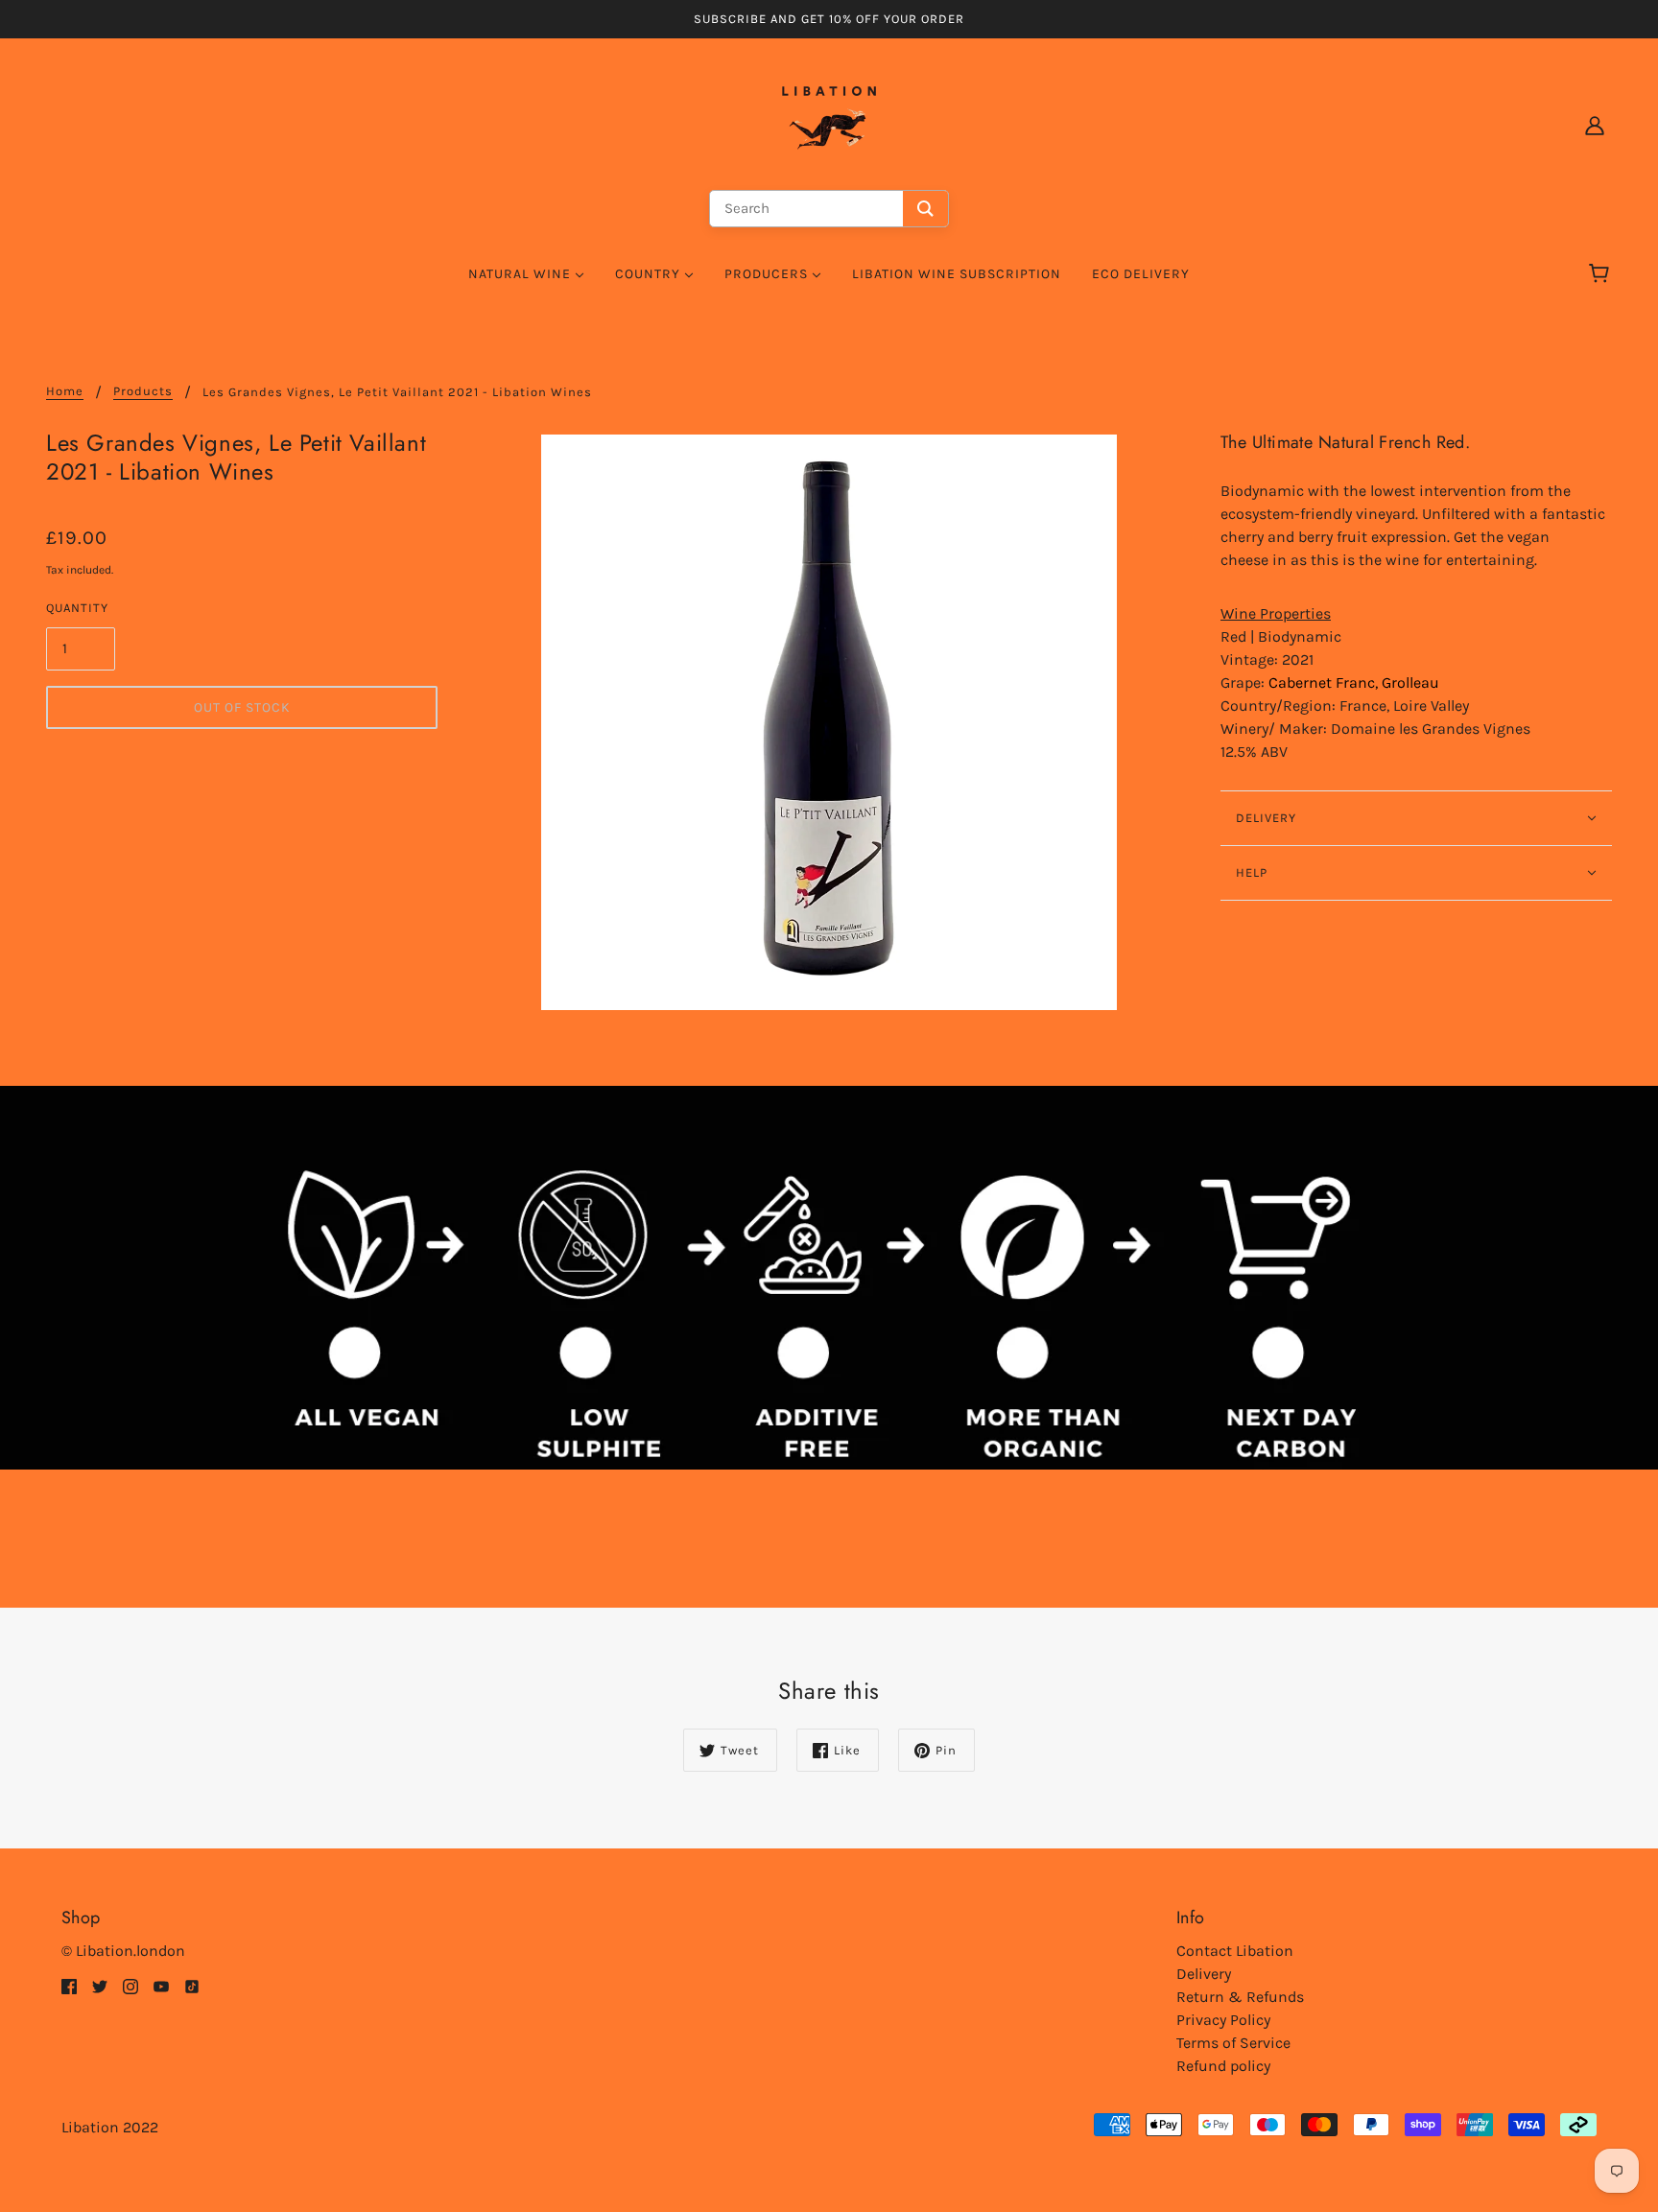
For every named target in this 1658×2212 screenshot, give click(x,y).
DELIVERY (1266, 818)
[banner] (829, 123)
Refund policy (1223, 2066)
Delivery (1204, 1974)
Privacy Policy (1223, 2020)
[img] (69, 1986)
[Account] (1595, 125)
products (143, 391)
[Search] (925, 209)
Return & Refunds (1240, 1997)
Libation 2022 (110, 2127)
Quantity (77, 608)
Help (1252, 872)
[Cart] (1602, 274)
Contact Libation (1235, 1951)
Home (65, 391)
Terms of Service (1233, 2043)
